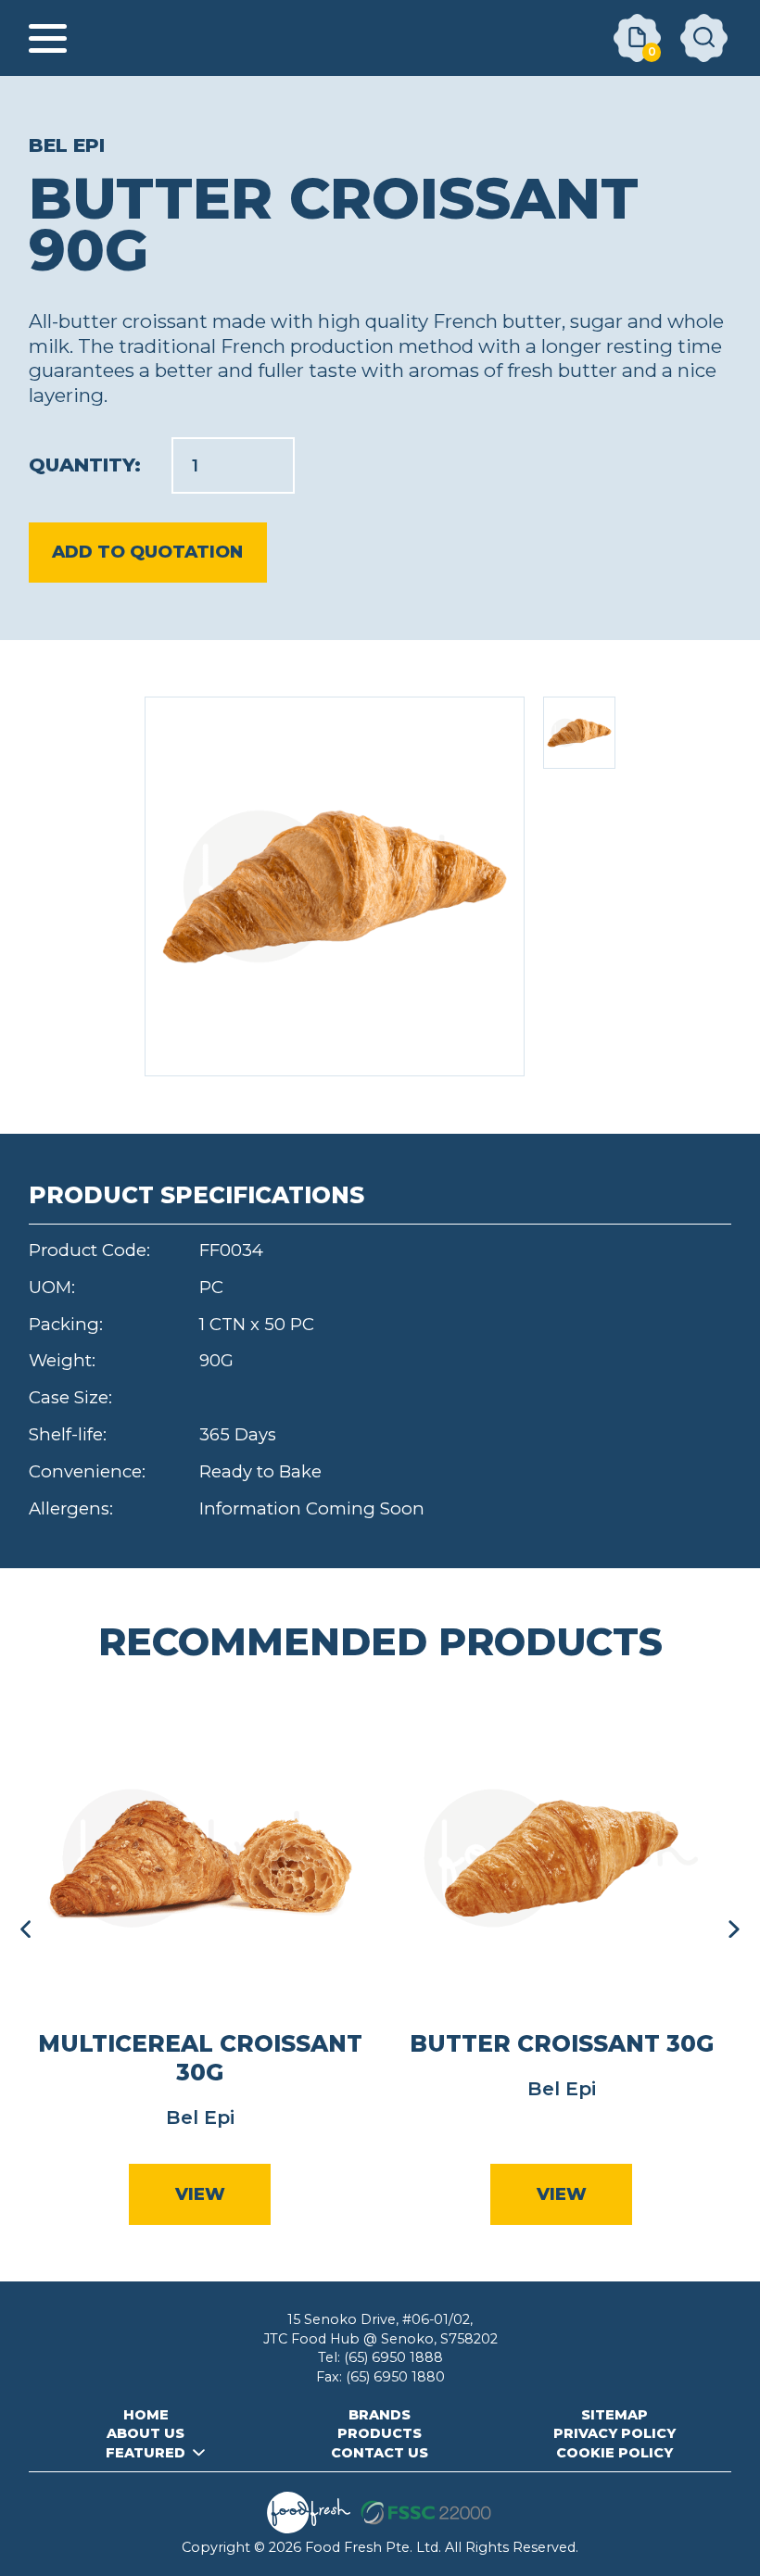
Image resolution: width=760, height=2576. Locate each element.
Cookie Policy (614, 2453)
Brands (380, 2415)
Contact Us (380, 2453)
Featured (146, 2453)
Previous (26, 1929)
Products (380, 2433)
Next (734, 1929)
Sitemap (614, 2415)
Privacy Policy (614, 2433)
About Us (146, 2433)
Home (146, 2415)
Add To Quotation (147, 552)
